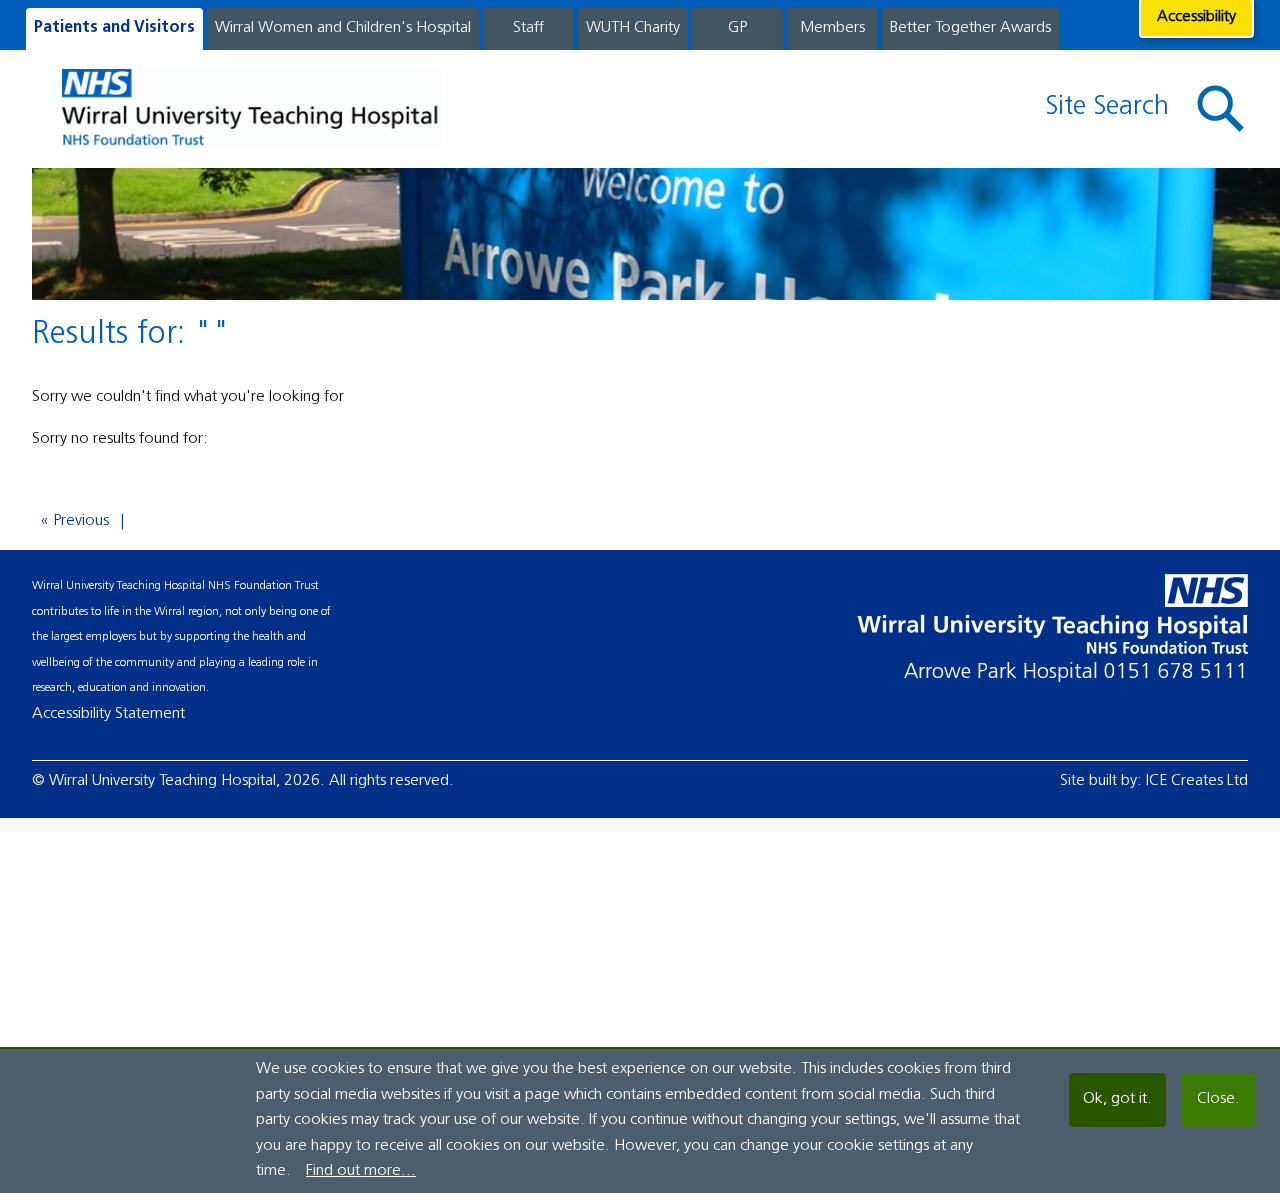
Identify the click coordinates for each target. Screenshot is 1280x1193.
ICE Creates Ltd (1197, 781)
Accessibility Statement (108, 714)
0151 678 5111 (1176, 672)
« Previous (74, 521)
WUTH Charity (633, 28)
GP (737, 28)
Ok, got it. (1117, 1099)
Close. (1218, 1099)
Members (832, 28)
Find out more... (361, 1171)
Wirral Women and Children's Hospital (343, 28)
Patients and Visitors (114, 28)
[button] (1221, 109)
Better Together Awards (970, 28)
